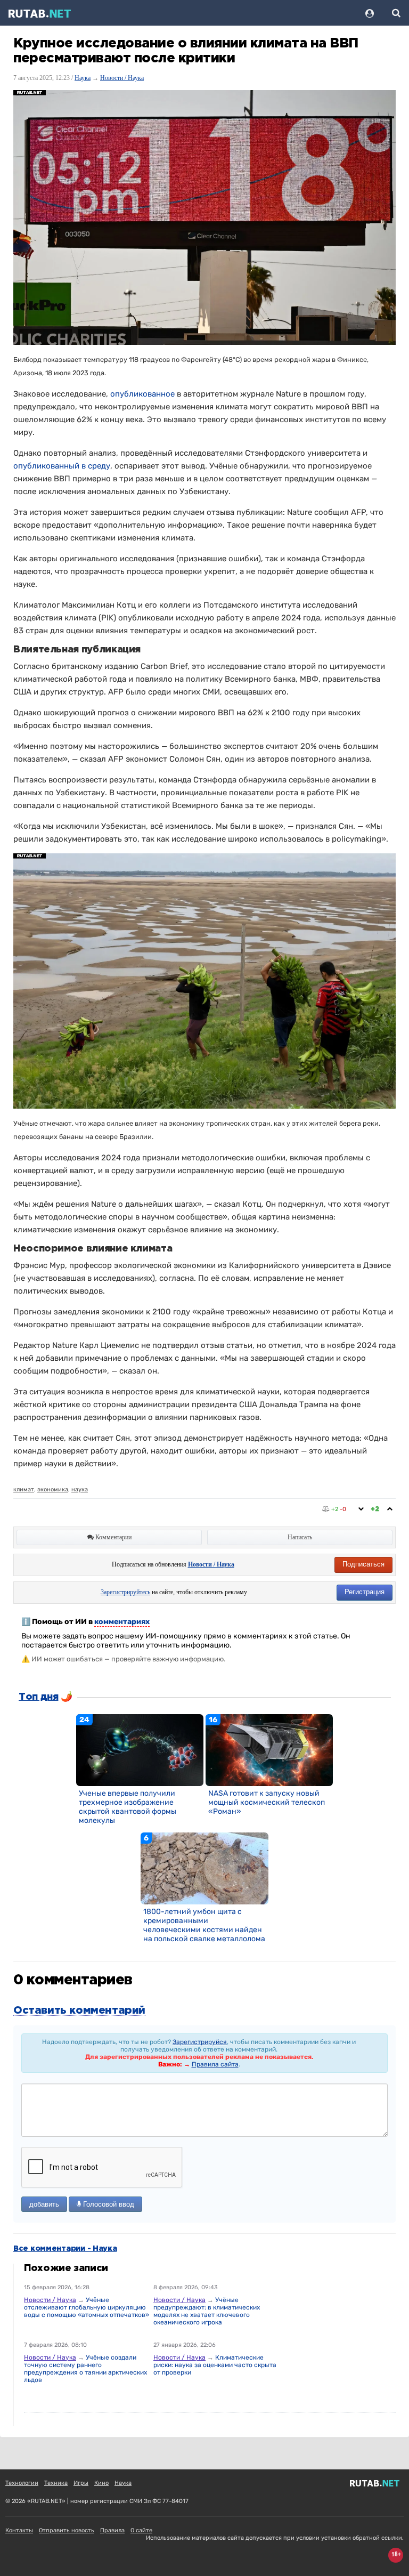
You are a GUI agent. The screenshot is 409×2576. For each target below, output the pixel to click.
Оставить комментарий (79, 2010)
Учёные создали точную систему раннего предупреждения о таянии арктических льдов (85, 2369)
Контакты (19, 2530)
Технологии (22, 2483)
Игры (81, 2483)
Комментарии (113, 1537)
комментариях (122, 1622)
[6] (204, 1868)
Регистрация (365, 1592)
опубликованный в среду (62, 466)
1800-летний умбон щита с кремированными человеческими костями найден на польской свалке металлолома (204, 1925)
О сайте (141, 2530)
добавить (44, 2204)
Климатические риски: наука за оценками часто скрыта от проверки (215, 2365)
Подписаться (363, 1564)
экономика (53, 1489)
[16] (269, 1750)
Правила (112, 2530)
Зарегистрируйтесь (125, 1592)
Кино (101, 2483)
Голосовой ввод (108, 2204)
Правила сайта (215, 2064)
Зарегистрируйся (200, 2042)
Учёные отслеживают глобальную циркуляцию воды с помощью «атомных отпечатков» (87, 2307)
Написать (300, 1537)
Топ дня (38, 1697)
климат (24, 1489)
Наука (83, 78)
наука (80, 1489)
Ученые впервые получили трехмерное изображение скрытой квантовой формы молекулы (128, 1807)
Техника (56, 2483)
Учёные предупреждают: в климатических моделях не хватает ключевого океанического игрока (207, 2311)
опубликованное (142, 394)
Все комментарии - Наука (65, 2249)
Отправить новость (67, 2530)
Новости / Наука (122, 78)
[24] (140, 1750)
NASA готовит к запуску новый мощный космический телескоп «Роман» (267, 1802)
